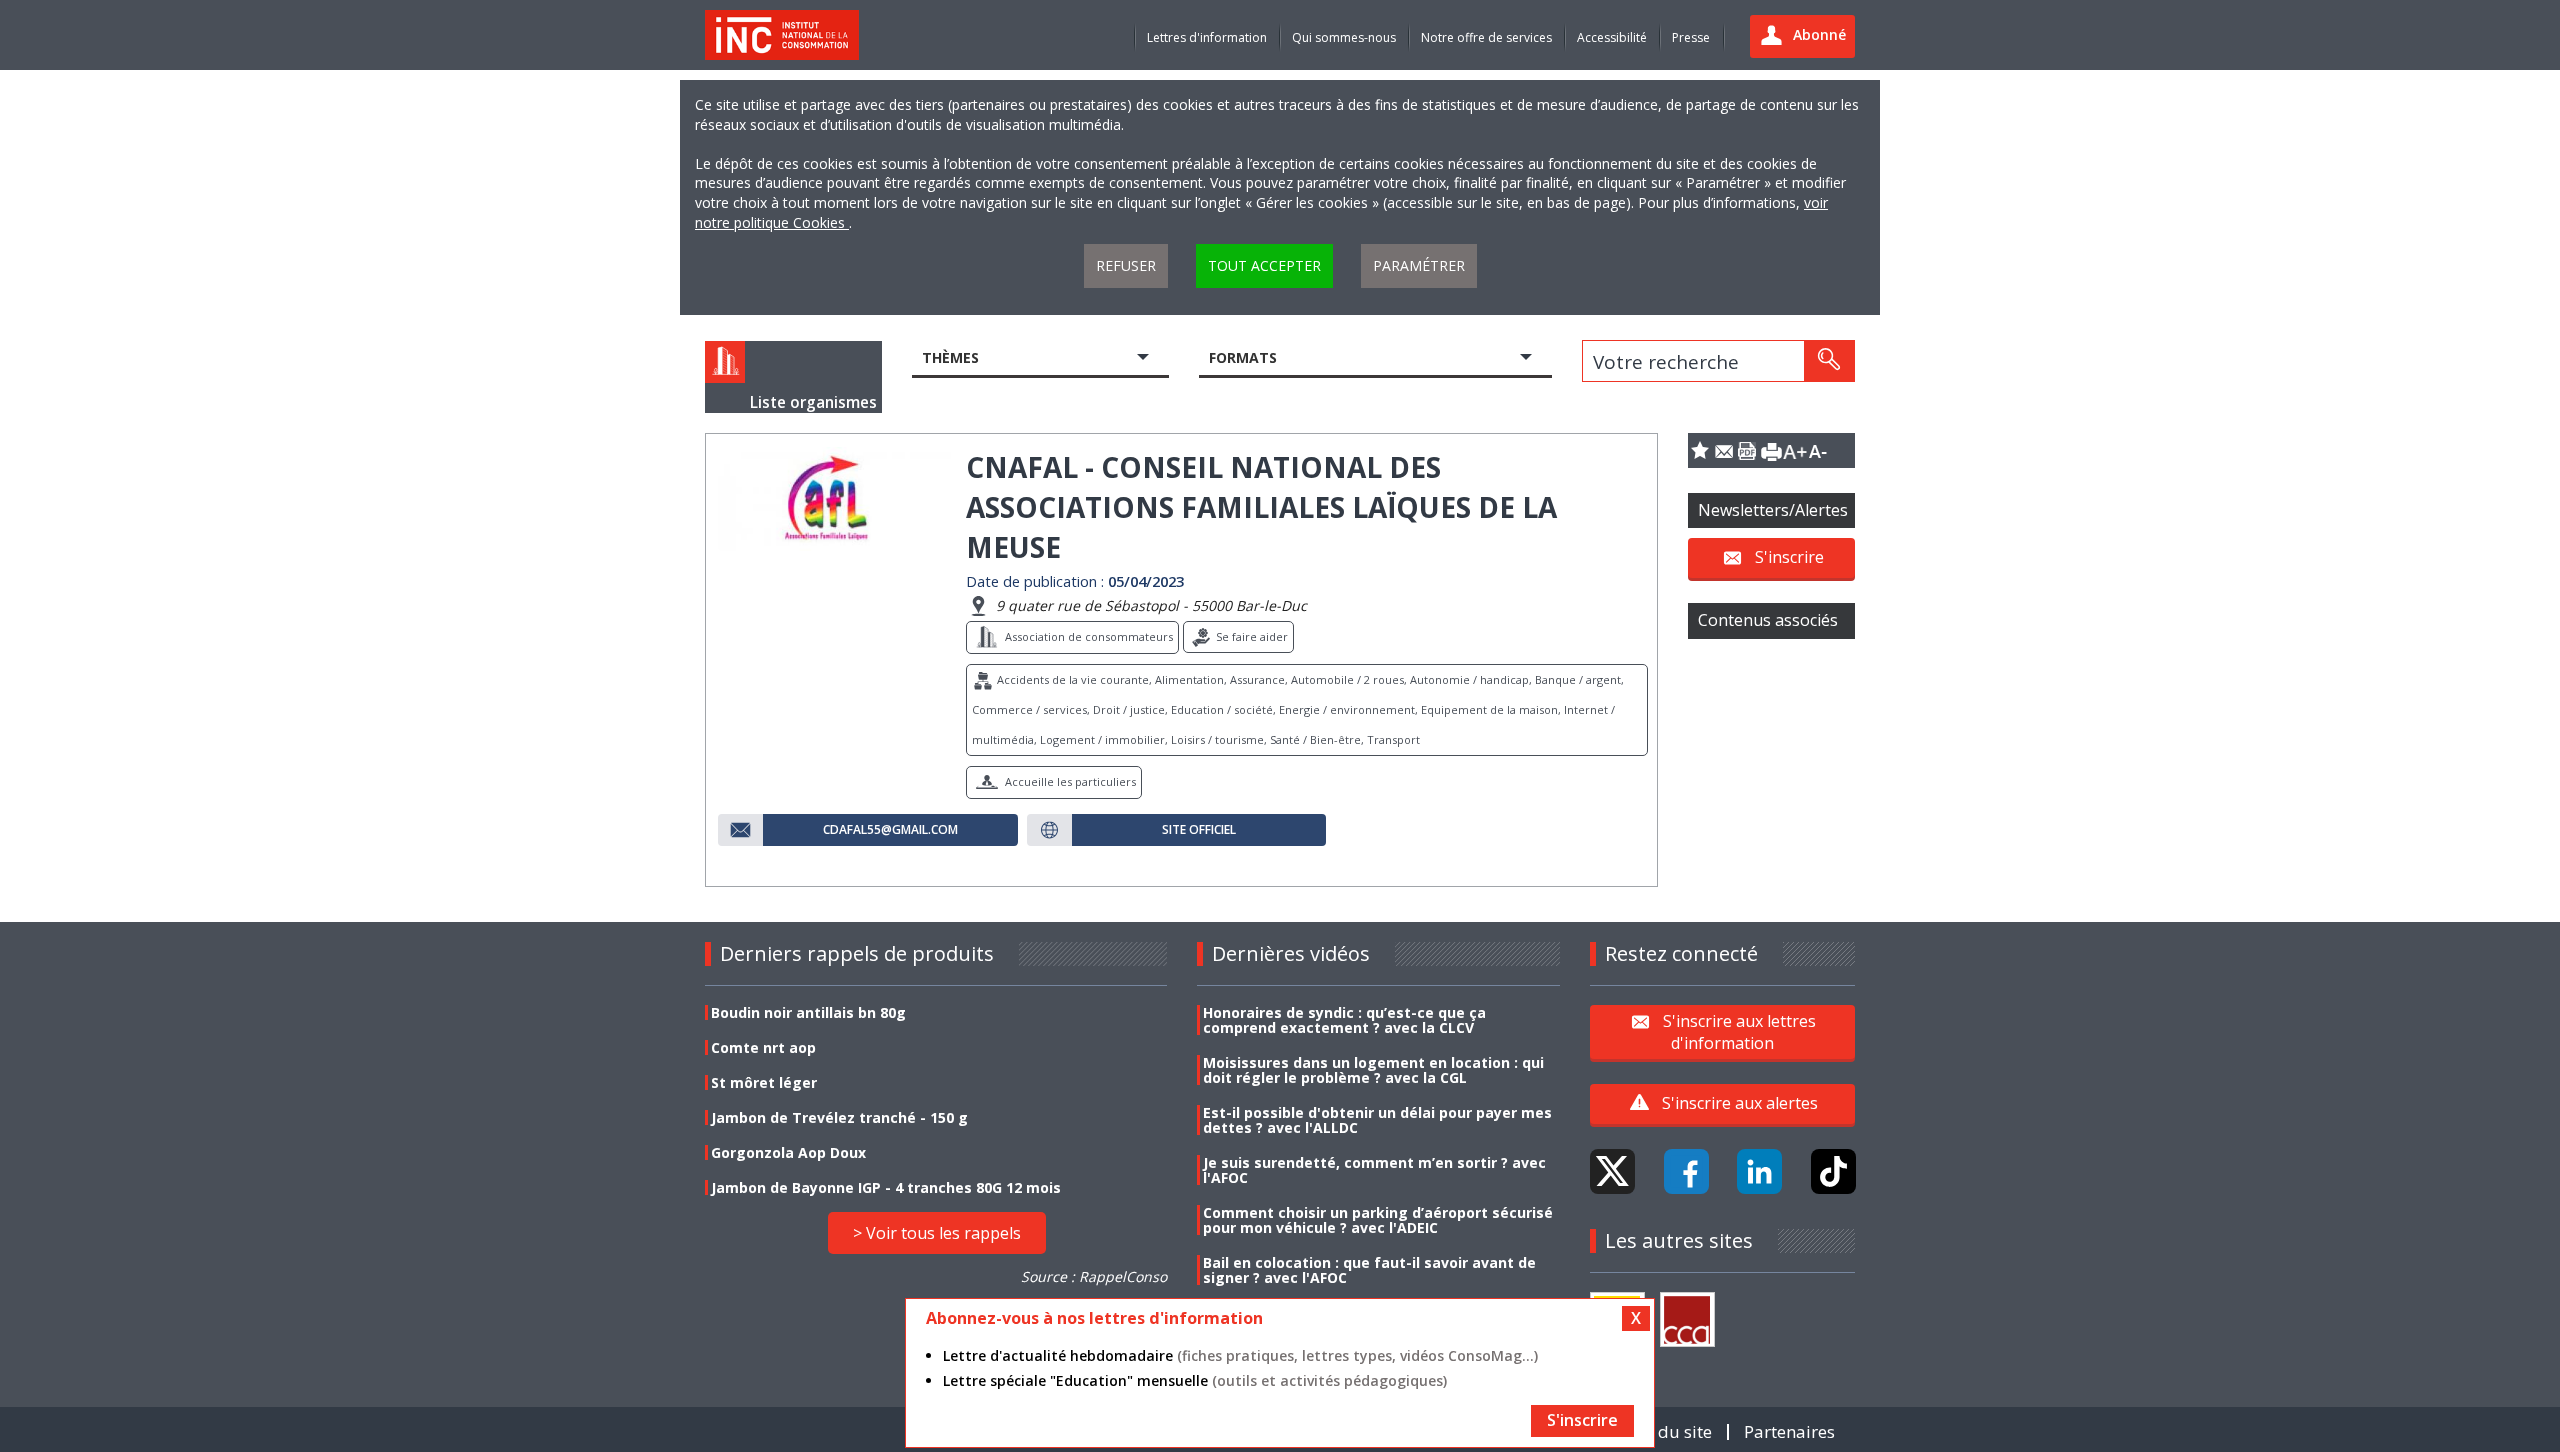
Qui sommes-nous (1344, 37)
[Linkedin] (1759, 1171)
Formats (1243, 357)
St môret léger (764, 1082)
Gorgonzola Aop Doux (788, 1152)
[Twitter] (1612, 1171)
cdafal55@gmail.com (890, 830)
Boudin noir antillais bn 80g (808, 1012)
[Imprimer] (1771, 450)
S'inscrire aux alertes (1740, 1103)
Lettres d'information (1207, 37)
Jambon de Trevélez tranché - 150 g (839, 1117)
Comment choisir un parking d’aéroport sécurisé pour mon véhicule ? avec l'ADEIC (1378, 1220)
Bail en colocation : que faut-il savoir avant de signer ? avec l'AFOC (1369, 1270)
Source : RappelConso (1094, 1276)
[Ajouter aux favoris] (1700, 450)
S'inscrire (1789, 557)
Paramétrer (1419, 265)
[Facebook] (1686, 1171)
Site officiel (1199, 830)
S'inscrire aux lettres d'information (1739, 1031)
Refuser (1126, 265)
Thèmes (950, 357)
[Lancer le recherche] (1829, 361)
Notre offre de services (1486, 37)
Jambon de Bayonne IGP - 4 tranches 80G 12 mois (886, 1187)
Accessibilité (1612, 37)
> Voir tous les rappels (937, 1233)
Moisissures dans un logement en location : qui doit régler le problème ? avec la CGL (1373, 1070)
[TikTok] (1833, 1171)
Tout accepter (1264, 265)
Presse (1691, 37)
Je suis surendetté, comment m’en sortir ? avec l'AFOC (1374, 1170)
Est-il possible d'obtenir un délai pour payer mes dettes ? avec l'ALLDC (1377, 1120)
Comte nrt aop (763, 1047)
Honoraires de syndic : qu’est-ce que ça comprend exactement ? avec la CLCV (1344, 1020)
